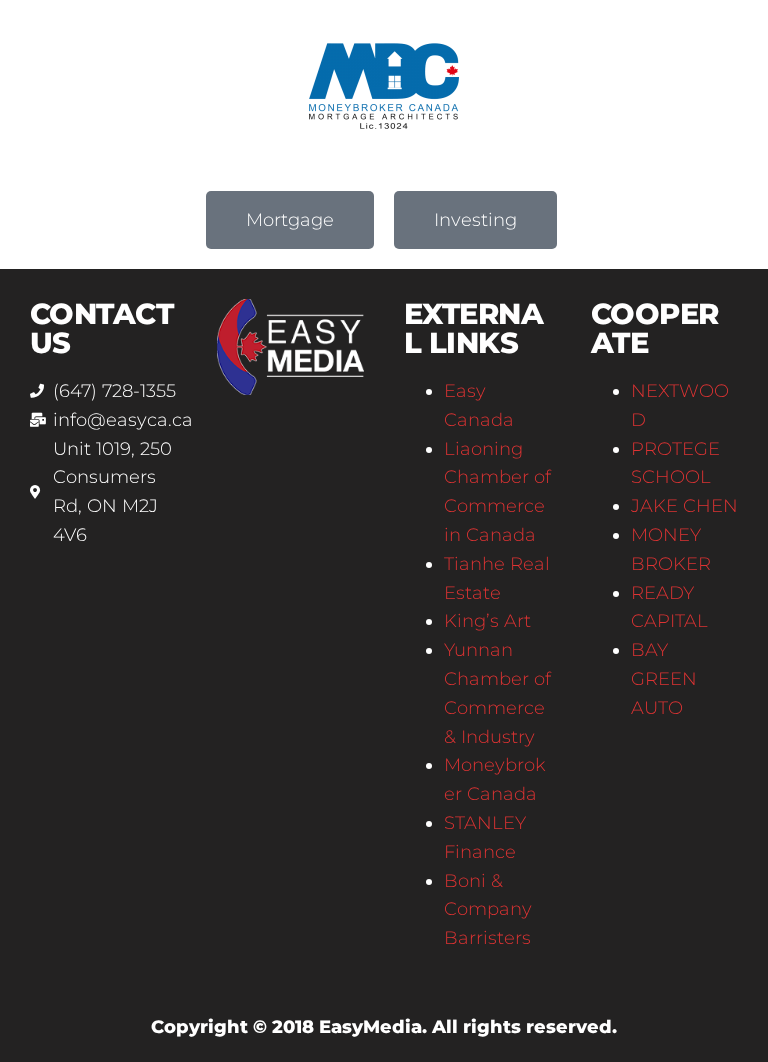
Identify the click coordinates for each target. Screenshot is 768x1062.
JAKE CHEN (684, 506)
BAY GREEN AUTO (664, 679)
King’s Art (487, 621)
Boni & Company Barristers (488, 910)
